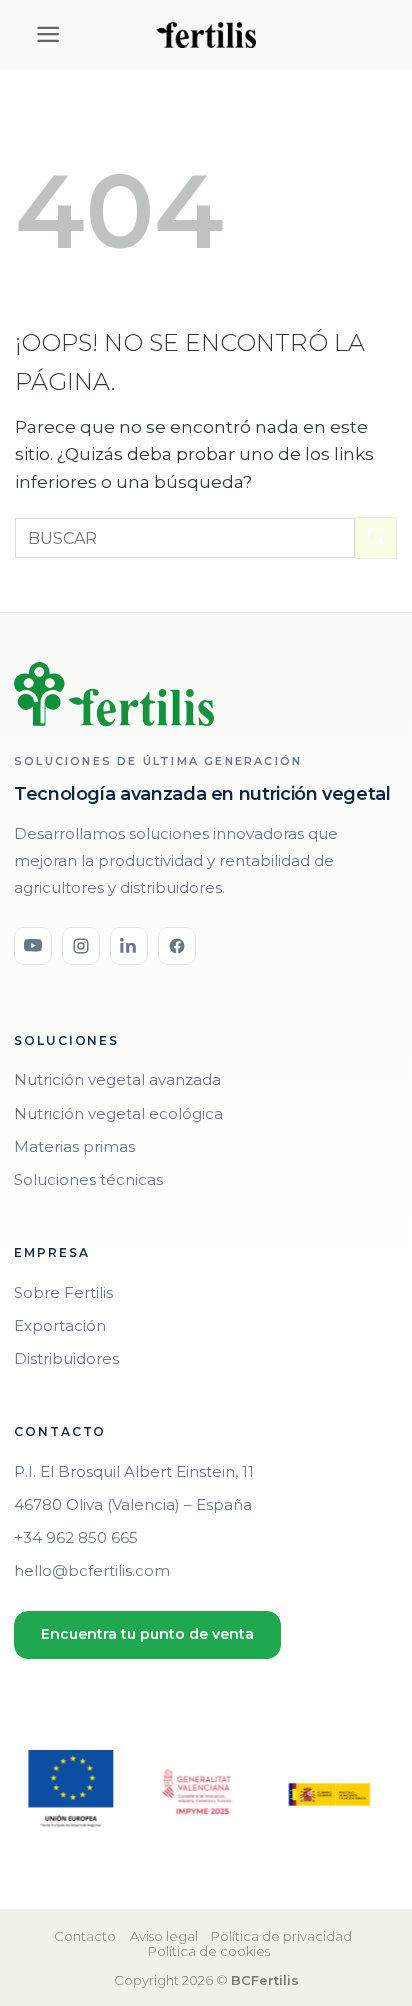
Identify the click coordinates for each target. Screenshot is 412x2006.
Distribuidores (66, 1358)
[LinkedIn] (129, 946)
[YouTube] (33, 946)
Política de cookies (209, 1951)
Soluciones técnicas (88, 1179)
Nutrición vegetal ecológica (118, 1113)
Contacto (85, 1936)
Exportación (60, 1325)
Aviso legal (164, 1936)
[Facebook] (177, 946)
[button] (38, 34)
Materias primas (74, 1146)
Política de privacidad (281, 1936)
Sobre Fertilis (63, 1292)
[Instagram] (81, 946)
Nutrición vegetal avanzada (117, 1079)
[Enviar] (376, 538)
